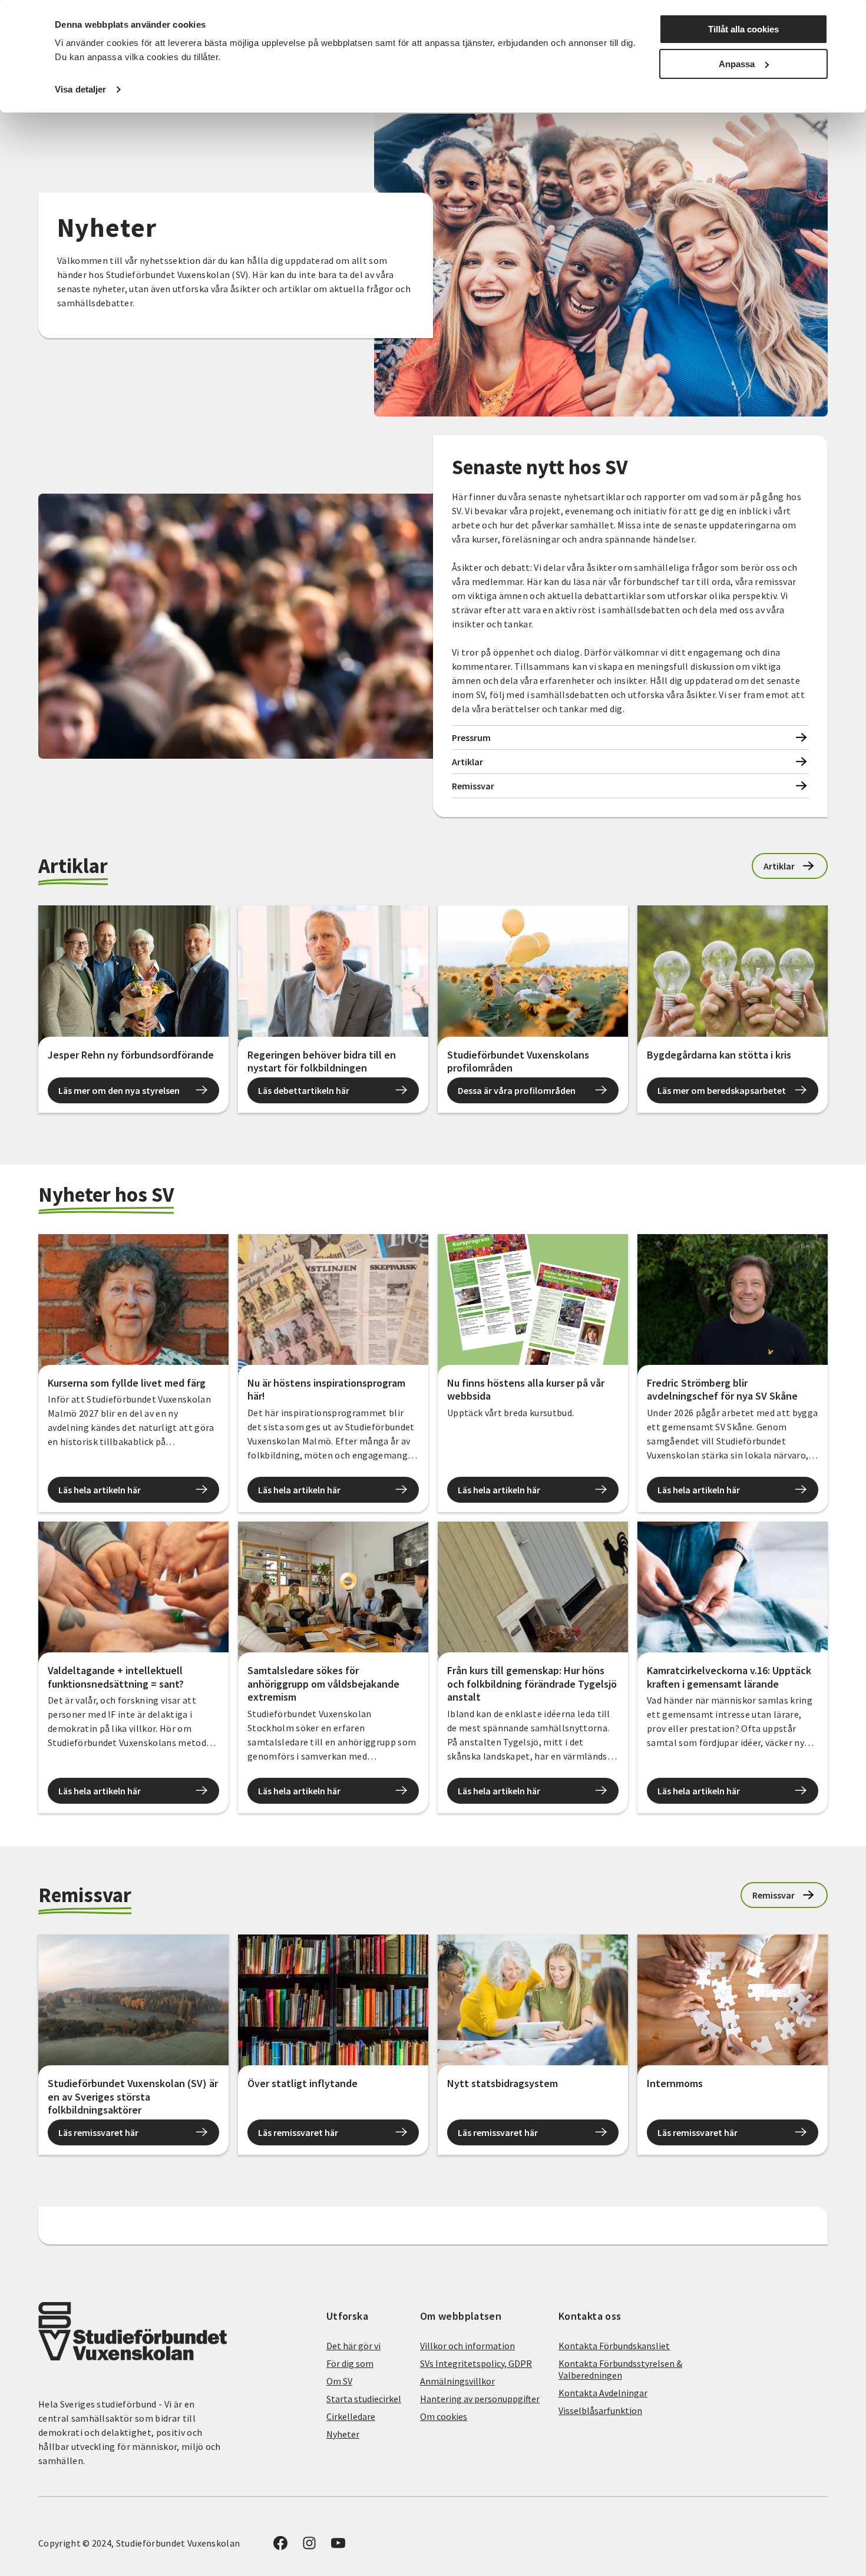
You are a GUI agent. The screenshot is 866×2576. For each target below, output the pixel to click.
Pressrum (471, 738)
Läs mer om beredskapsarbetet (722, 1090)
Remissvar (473, 786)
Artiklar (467, 762)
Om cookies (444, 2416)
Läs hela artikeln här (100, 1490)
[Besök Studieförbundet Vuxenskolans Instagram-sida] (309, 2547)
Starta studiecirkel (364, 2399)
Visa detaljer (80, 89)
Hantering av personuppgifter (480, 2399)
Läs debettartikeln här (304, 1090)
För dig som (350, 2363)
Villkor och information (467, 2346)
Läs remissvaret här (98, 2132)
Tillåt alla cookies (743, 29)
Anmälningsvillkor (457, 2381)
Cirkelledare (351, 2416)
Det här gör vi (353, 2346)
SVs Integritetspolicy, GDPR (476, 2363)
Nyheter (343, 2434)
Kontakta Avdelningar (603, 2393)
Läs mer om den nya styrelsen (119, 1090)
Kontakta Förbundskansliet (614, 2346)
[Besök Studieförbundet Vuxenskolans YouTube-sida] (338, 2547)
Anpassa (737, 64)
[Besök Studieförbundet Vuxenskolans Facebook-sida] (280, 2547)
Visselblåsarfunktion (600, 2410)
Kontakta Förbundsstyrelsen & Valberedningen (620, 2369)
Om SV (339, 2381)
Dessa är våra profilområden (517, 1090)
